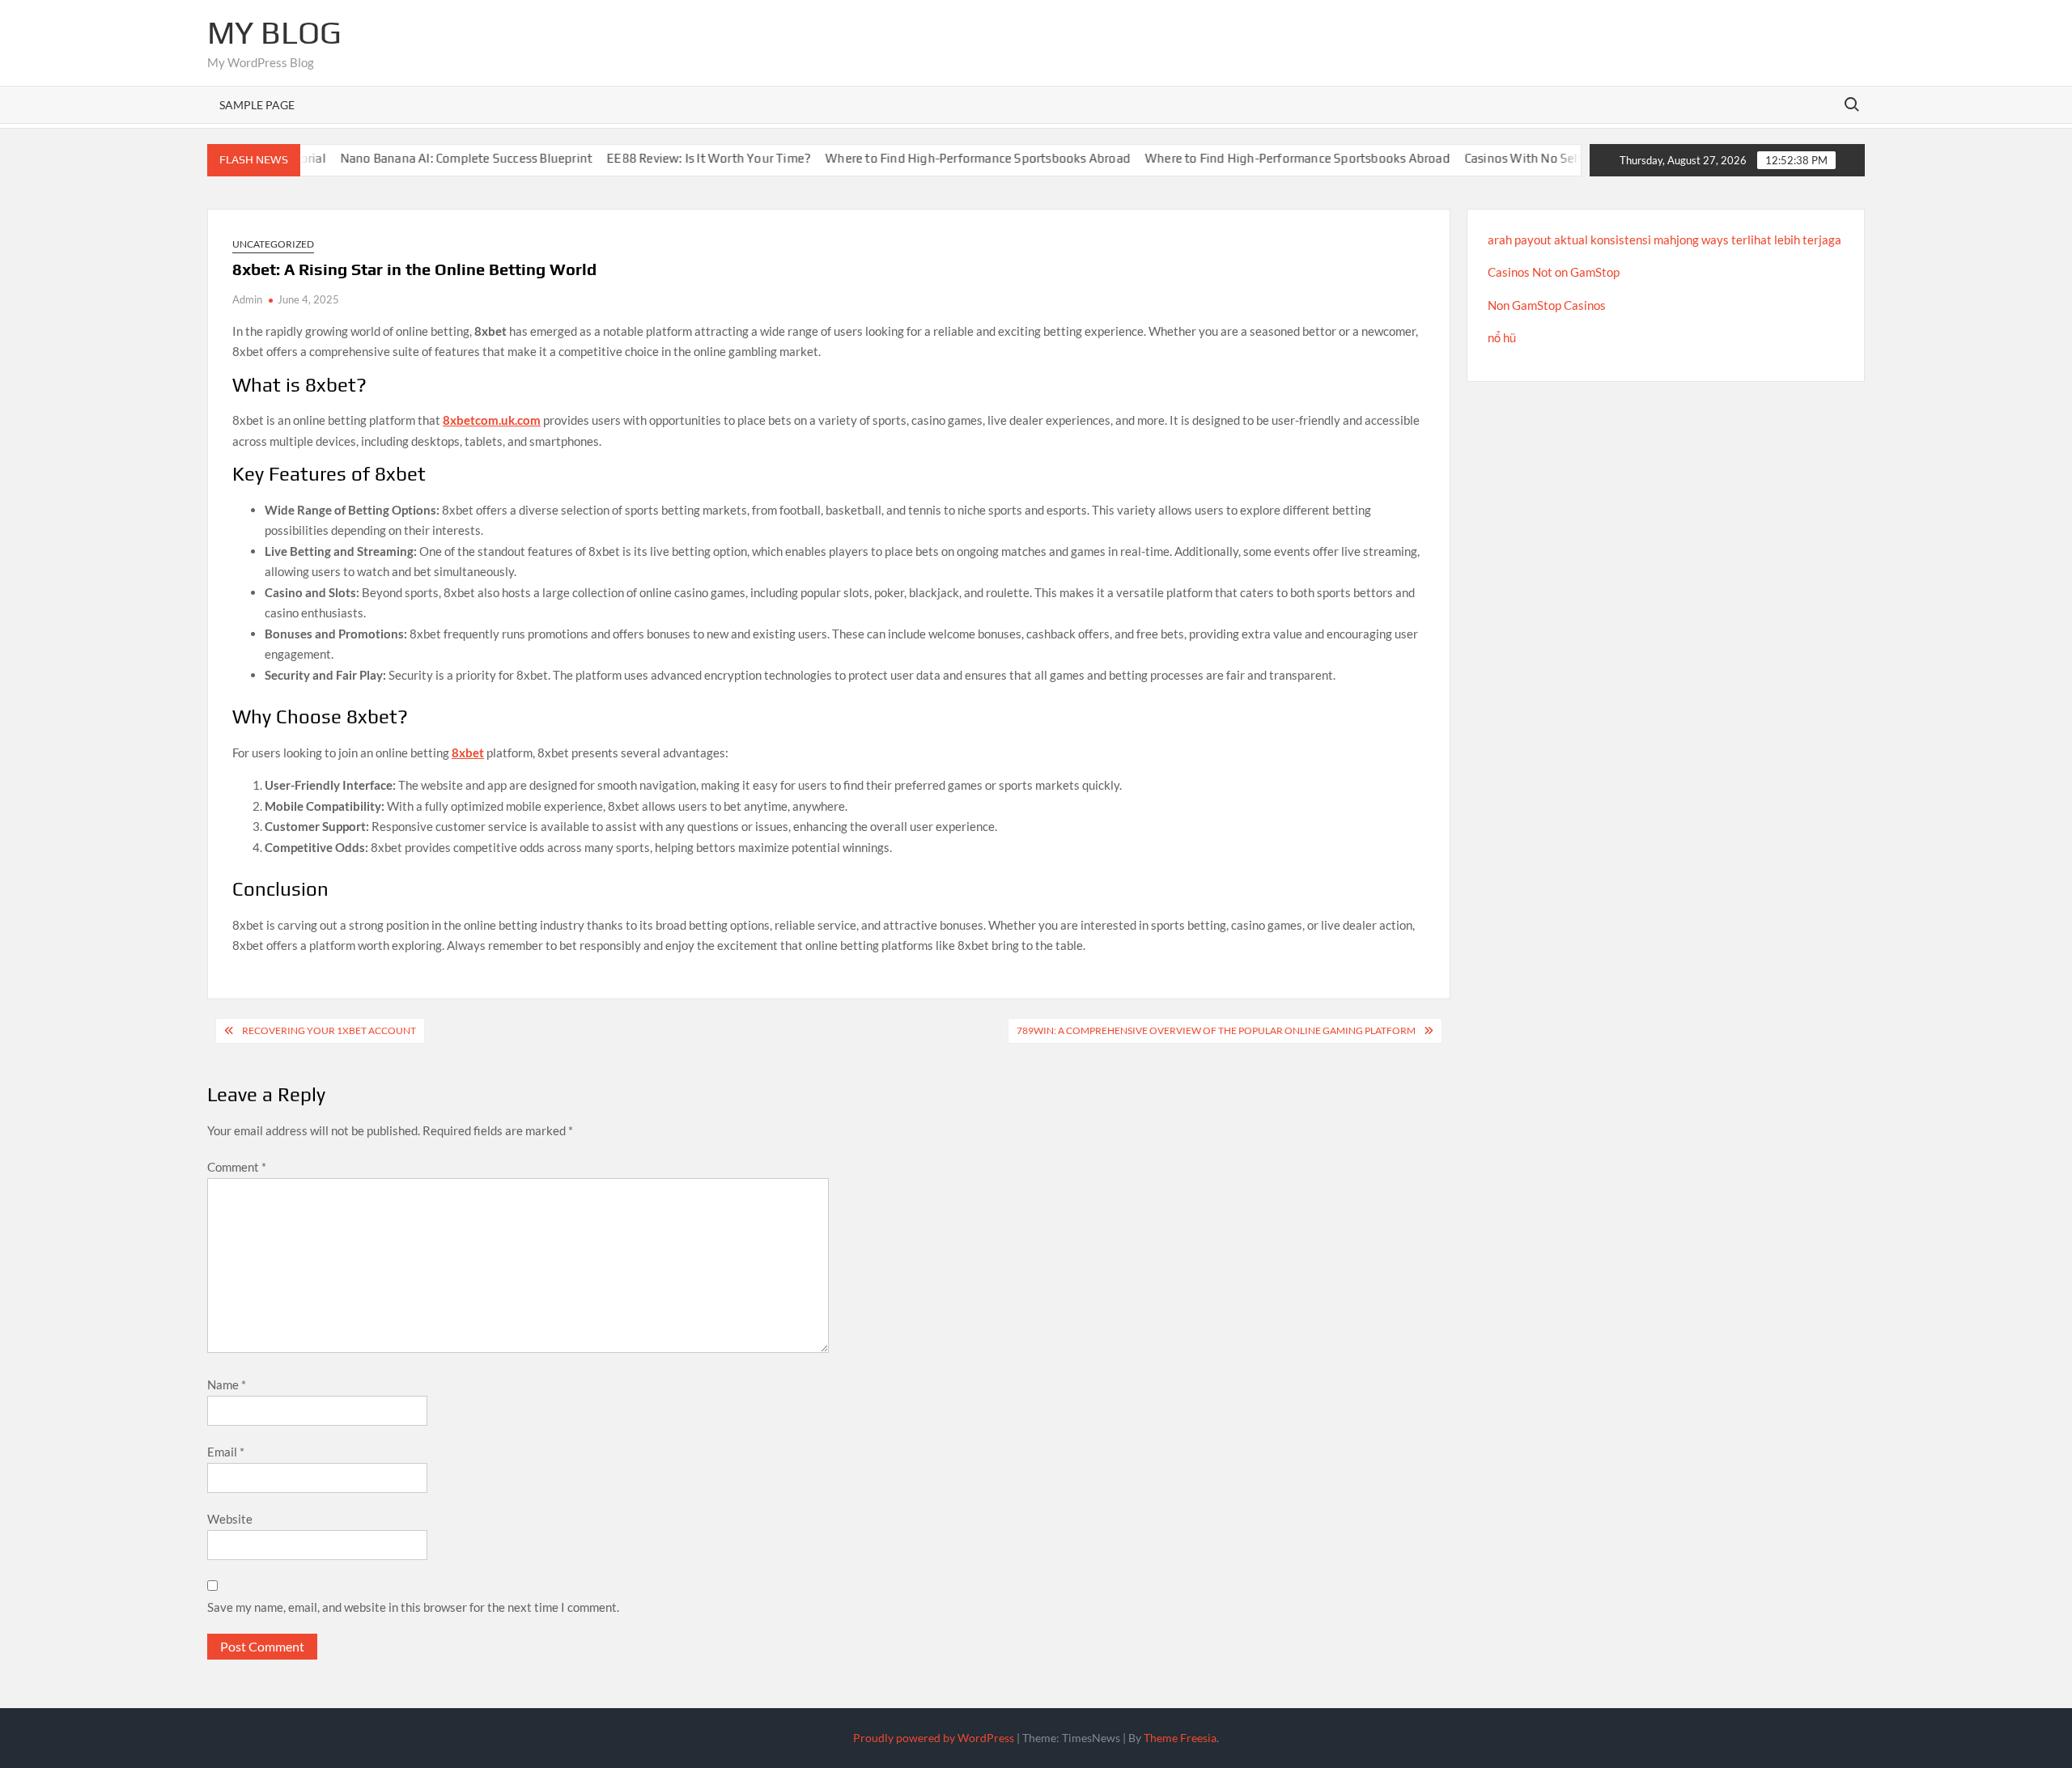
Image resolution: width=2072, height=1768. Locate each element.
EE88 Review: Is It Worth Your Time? (671, 158)
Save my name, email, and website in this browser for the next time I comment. (413, 1607)
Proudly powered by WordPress (934, 1738)
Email (226, 1452)
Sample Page (257, 105)
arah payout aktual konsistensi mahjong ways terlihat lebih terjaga (1664, 240)
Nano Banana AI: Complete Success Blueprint (429, 158)
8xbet (468, 753)
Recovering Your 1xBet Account (329, 1030)
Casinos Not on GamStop (1554, 272)
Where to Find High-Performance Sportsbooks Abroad (940, 158)
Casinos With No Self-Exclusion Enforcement (1553, 158)
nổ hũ (1502, 337)
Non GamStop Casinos (1547, 305)
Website (230, 1519)
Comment (237, 1167)
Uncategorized (273, 244)
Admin (247, 299)
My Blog (274, 32)
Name (227, 1384)
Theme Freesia (1180, 1738)
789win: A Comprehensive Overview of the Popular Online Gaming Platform (1216, 1030)
